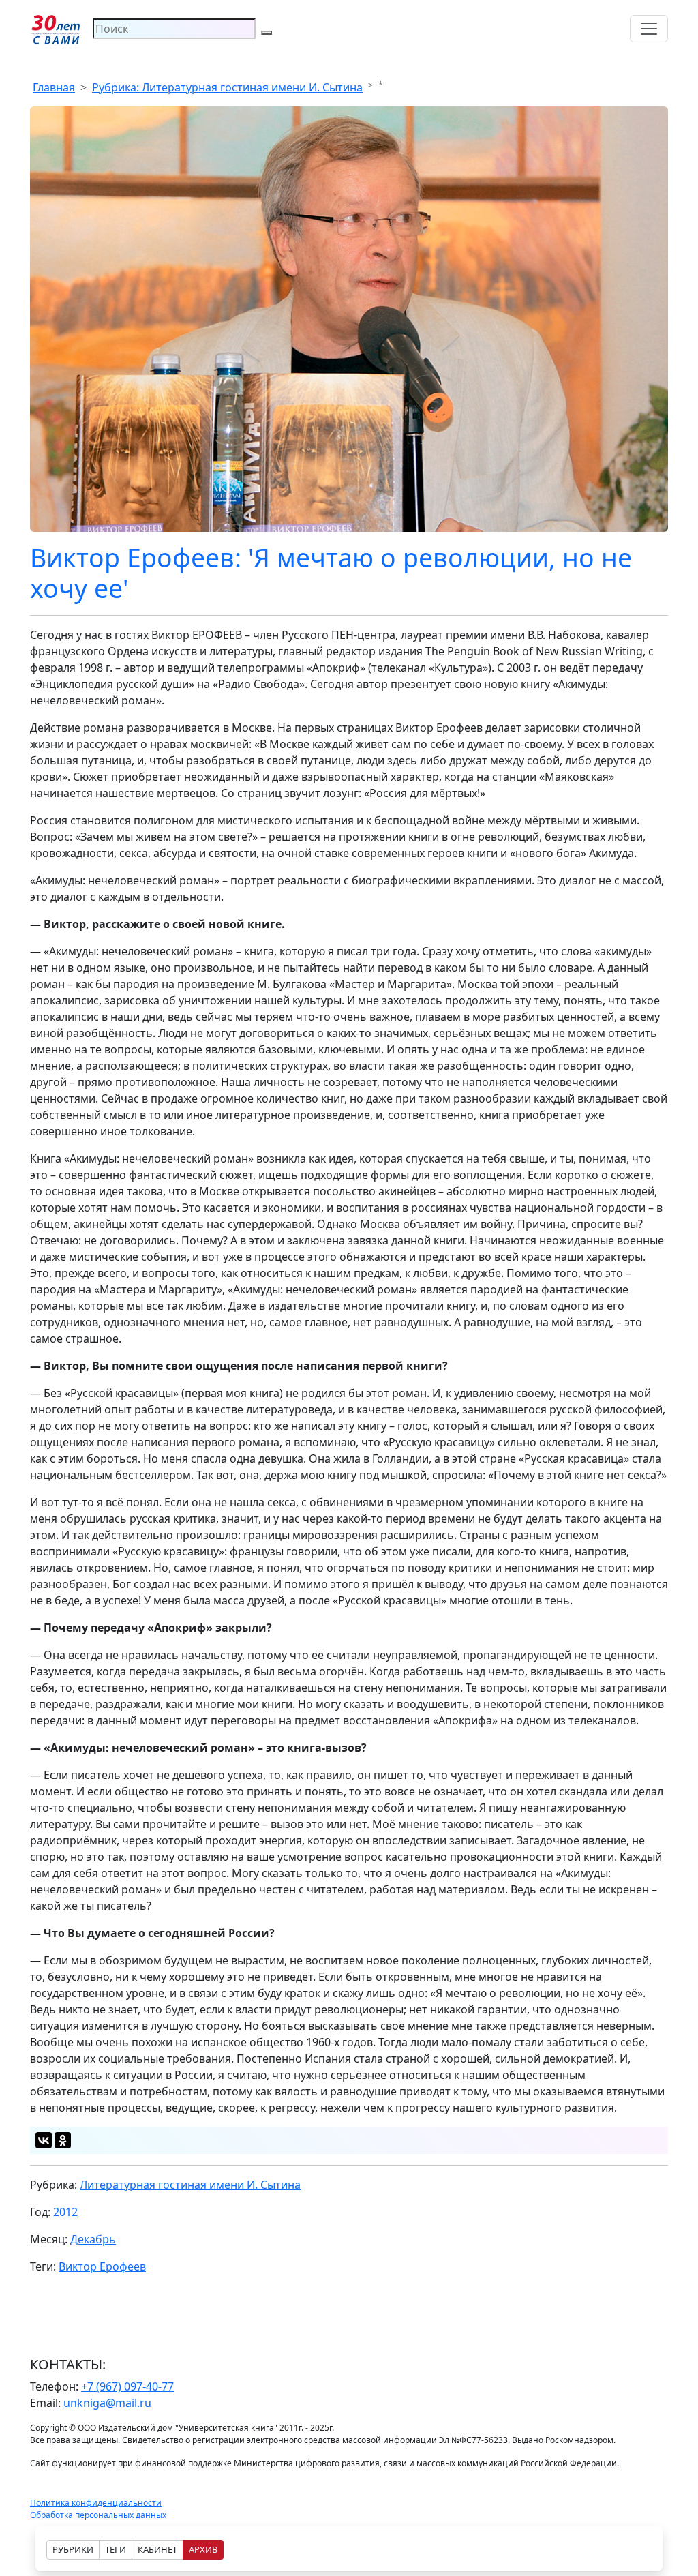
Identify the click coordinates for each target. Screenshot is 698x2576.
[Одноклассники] (63, 2140)
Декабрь (93, 2239)
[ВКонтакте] (44, 2140)
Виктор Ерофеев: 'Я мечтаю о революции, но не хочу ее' (331, 573)
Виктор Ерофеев (102, 2266)
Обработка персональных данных (98, 2515)
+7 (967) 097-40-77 (127, 2386)
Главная (54, 87)
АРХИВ (203, 2549)
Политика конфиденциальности (96, 2503)
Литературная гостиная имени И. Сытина (190, 2185)
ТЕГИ (116, 2549)
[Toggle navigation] (649, 29)
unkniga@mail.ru (107, 2403)
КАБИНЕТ (157, 2549)
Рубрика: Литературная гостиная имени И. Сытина (227, 87)
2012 (65, 2212)
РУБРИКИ (73, 2549)
